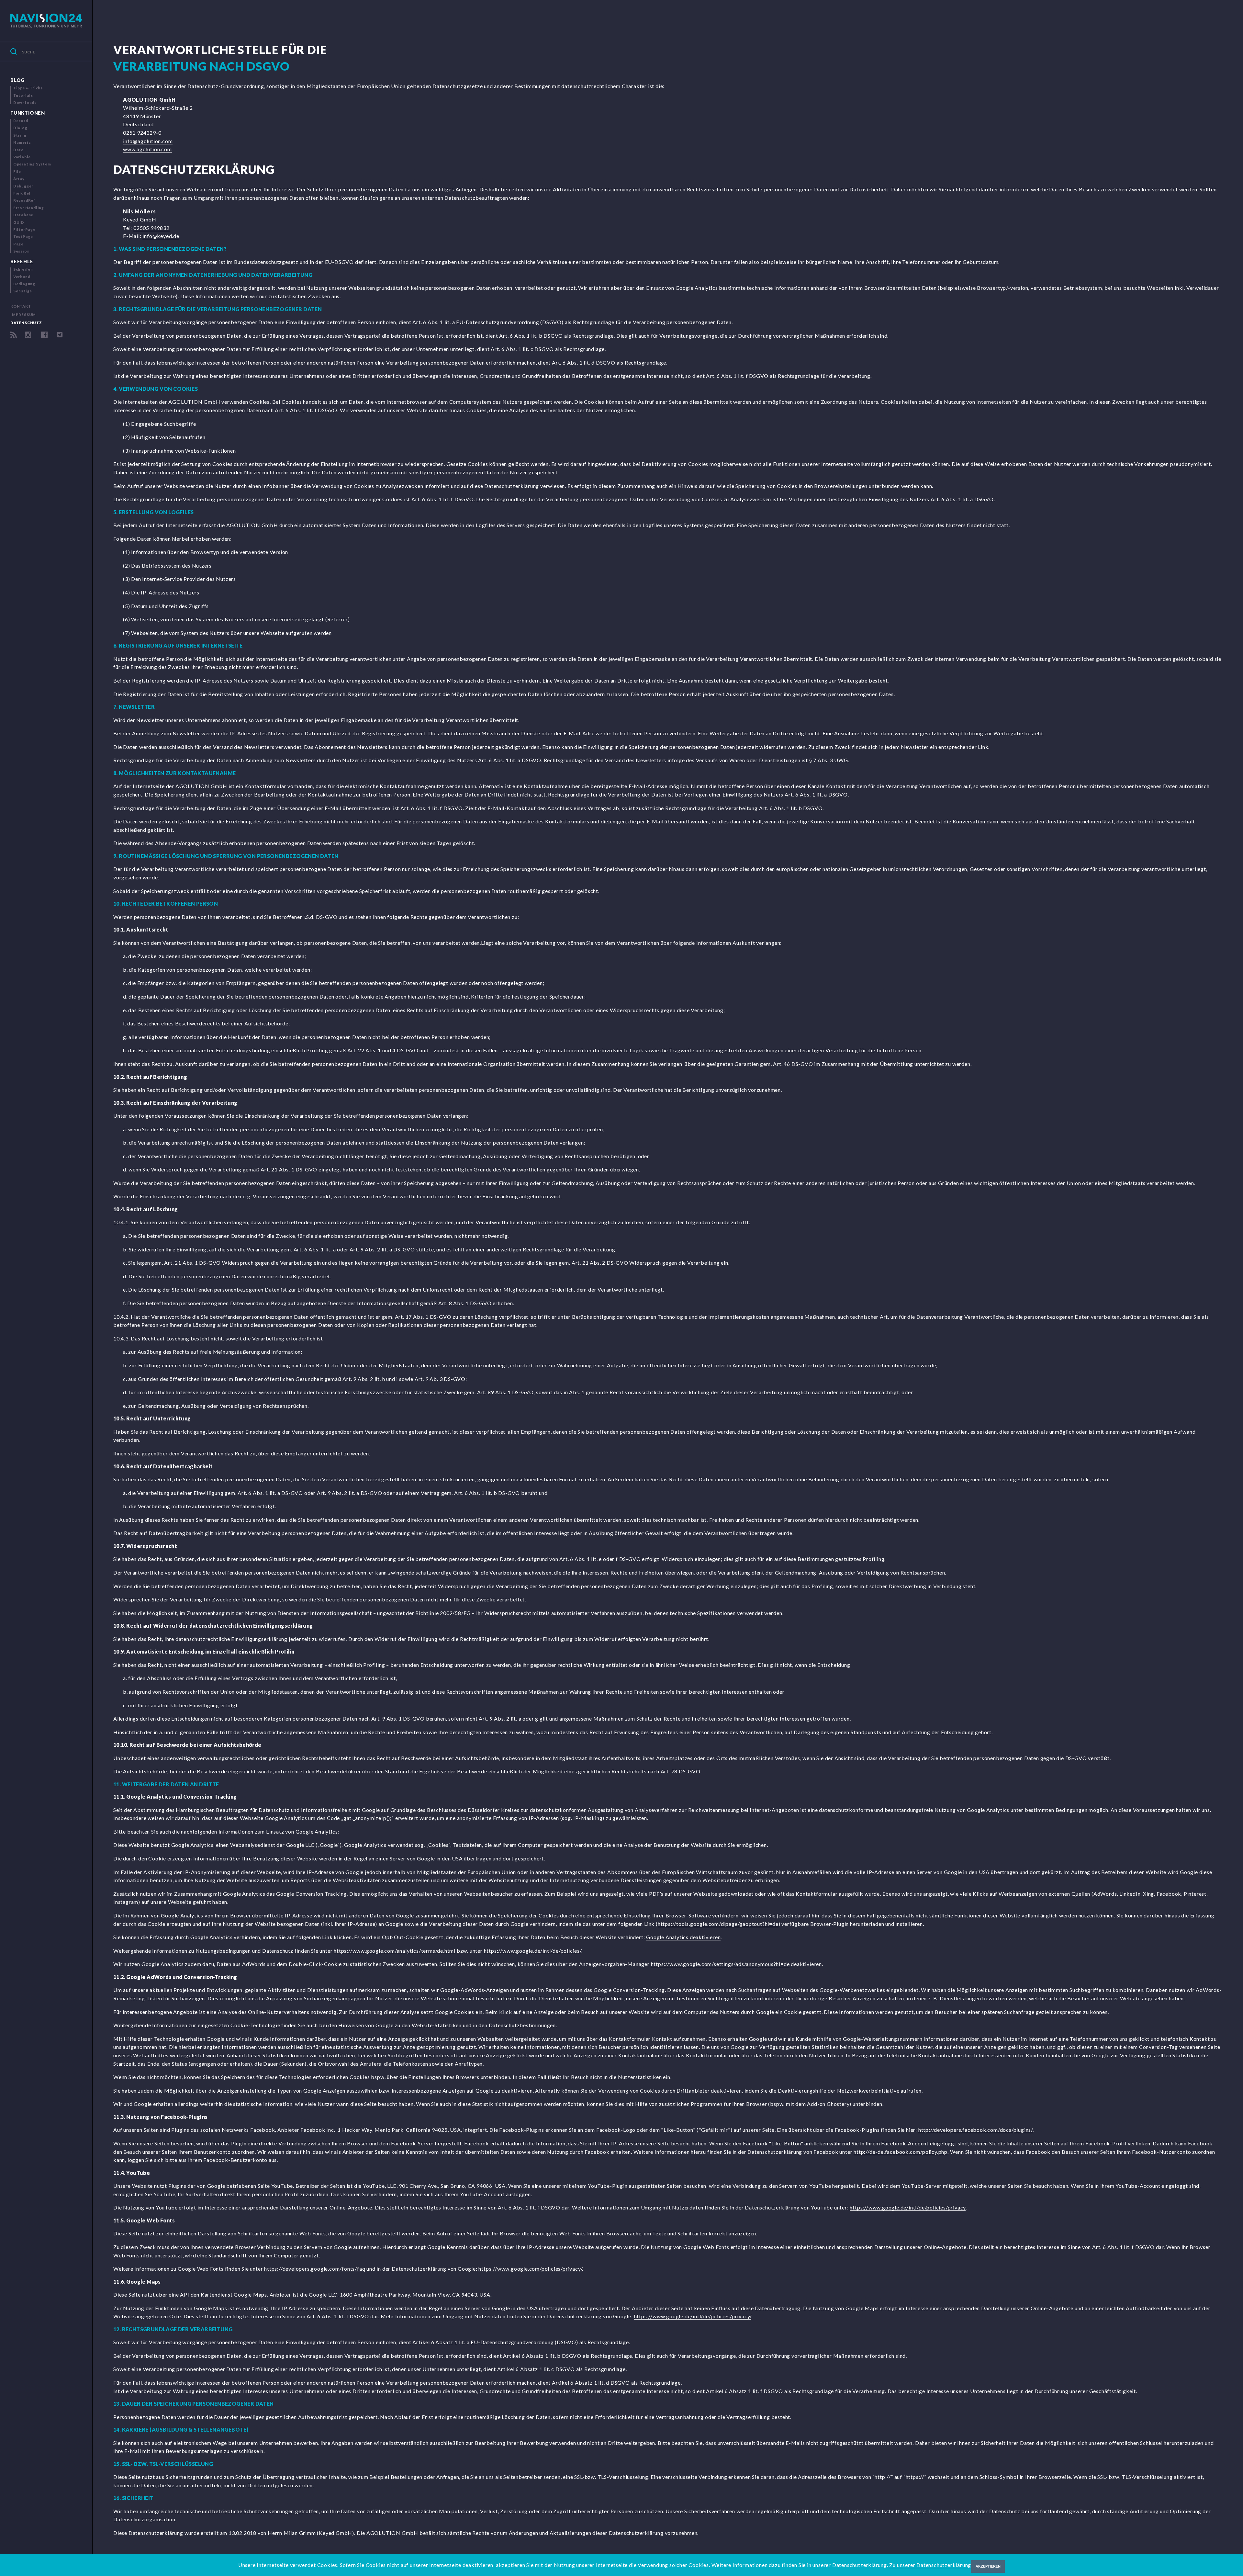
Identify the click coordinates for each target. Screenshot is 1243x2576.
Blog (17, 80)
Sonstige (23, 291)
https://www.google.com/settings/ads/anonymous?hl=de (720, 1964)
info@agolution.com (148, 141)
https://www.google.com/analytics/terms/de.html (395, 1951)
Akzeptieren (988, 2566)
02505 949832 (151, 228)
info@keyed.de (161, 236)
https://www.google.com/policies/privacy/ (530, 2269)
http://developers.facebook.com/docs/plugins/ (975, 2130)
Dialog (20, 128)
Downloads (25, 102)
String (20, 135)
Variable (22, 157)
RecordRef (24, 200)
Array (19, 179)
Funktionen (28, 113)
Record (21, 121)
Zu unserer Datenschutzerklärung (930, 2565)
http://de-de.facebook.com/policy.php (901, 2152)
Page (18, 244)
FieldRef (22, 193)
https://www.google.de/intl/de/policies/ (533, 1951)
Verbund (22, 277)
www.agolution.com (147, 149)
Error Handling (29, 208)
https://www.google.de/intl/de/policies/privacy (908, 2207)
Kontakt (21, 306)
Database (23, 215)
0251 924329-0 (142, 133)
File (17, 171)
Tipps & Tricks (28, 88)
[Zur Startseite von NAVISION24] (46, 21)
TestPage (23, 237)
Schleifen (23, 269)
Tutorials (23, 95)
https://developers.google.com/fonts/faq (315, 2269)
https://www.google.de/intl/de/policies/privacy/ (693, 2316)
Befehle (22, 261)
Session (22, 251)
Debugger (23, 186)
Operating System (32, 164)
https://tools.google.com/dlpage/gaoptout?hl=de (718, 1924)
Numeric (22, 142)
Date (18, 150)
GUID (19, 222)
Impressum (23, 315)
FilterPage (24, 229)
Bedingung (24, 284)
